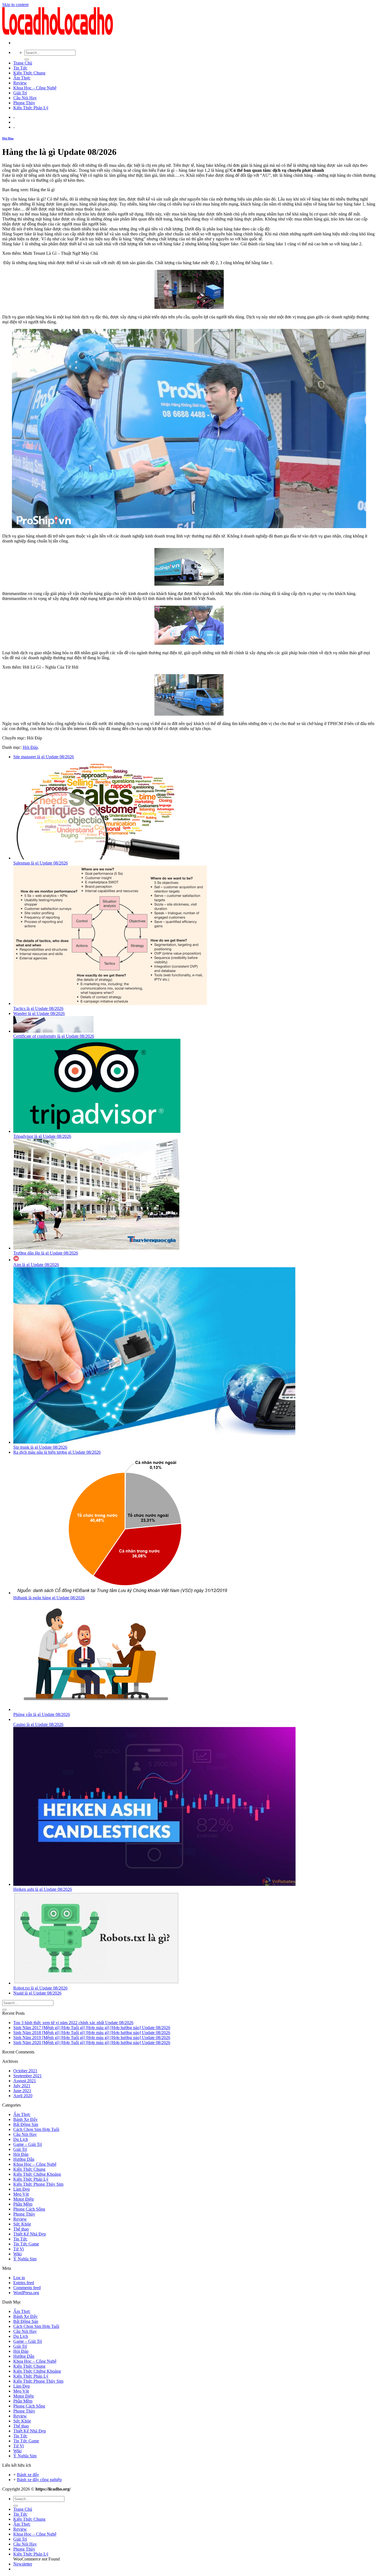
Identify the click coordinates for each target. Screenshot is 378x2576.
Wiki (17, 2254)
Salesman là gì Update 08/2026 (41, 863)
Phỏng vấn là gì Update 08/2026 (42, 1714)
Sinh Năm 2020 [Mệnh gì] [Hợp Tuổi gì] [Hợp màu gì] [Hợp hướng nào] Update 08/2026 (92, 2043)
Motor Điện (24, 2199)
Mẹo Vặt (21, 2194)
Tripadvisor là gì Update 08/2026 (42, 1136)
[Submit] (27, 59)
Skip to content (15, 5)
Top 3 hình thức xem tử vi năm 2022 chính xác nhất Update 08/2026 (73, 2023)
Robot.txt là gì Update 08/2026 (40, 1988)
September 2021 (28, 2076)
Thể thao (21, 2229)
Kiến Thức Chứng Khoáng (37, 2174)
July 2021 (22, 2086)
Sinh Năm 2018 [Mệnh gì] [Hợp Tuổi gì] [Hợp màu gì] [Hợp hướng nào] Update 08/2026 (92, 2033)
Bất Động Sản (26, 2124)
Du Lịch (21, 2139)
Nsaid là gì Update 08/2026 (37, 1993)
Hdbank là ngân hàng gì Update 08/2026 (49, 1598)
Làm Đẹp (22, 2189)
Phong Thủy (24, 103)
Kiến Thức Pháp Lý (31, 108)
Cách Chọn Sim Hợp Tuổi (36, 2129)
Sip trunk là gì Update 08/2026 (40, 1447)
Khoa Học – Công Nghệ (35, 88)
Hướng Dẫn (24, 2159)
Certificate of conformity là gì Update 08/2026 (54, 1036)
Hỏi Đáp (8, 138)
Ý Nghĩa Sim (25, 2259)
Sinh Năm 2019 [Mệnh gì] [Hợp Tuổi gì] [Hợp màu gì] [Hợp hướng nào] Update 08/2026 (92, 2038)
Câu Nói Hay (25, 98)
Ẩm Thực (22, 78)
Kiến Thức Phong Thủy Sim (38, 2184)
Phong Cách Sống (29, 2209)
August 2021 (25, 2081)
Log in (19, 2278)
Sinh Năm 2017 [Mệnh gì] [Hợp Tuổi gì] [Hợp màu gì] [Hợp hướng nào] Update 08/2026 (92, 2028)
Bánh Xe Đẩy (25, 2119)
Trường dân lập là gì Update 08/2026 (46, 1253)
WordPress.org (26, 2293)
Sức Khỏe (22, 2224)
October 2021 (25, 2071)
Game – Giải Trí (28, 2144)
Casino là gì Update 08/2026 (38, 1724)
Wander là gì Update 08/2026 (39, 1013)
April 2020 (23, 2096)
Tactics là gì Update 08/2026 (38, 1008)
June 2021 (22, 2091)
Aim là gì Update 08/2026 (36, 1265)
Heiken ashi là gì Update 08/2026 (43, 1889)
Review (20, 83)
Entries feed (24, 2283)
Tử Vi (19, 2249)
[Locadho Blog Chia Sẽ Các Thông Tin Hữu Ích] (58, 33)
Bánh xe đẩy (28, 2475)
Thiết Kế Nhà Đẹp (30, 2234)
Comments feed (27, 2288)
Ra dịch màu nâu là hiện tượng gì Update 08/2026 (57, 1452)
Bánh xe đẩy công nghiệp (39, 2480)
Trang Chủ (23, 63)
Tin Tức (20, 68)
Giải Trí (20, 93)
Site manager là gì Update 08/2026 (44, 757)
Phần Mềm (23, 2204)
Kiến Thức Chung (29, 73)
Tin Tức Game (26, 2244)
